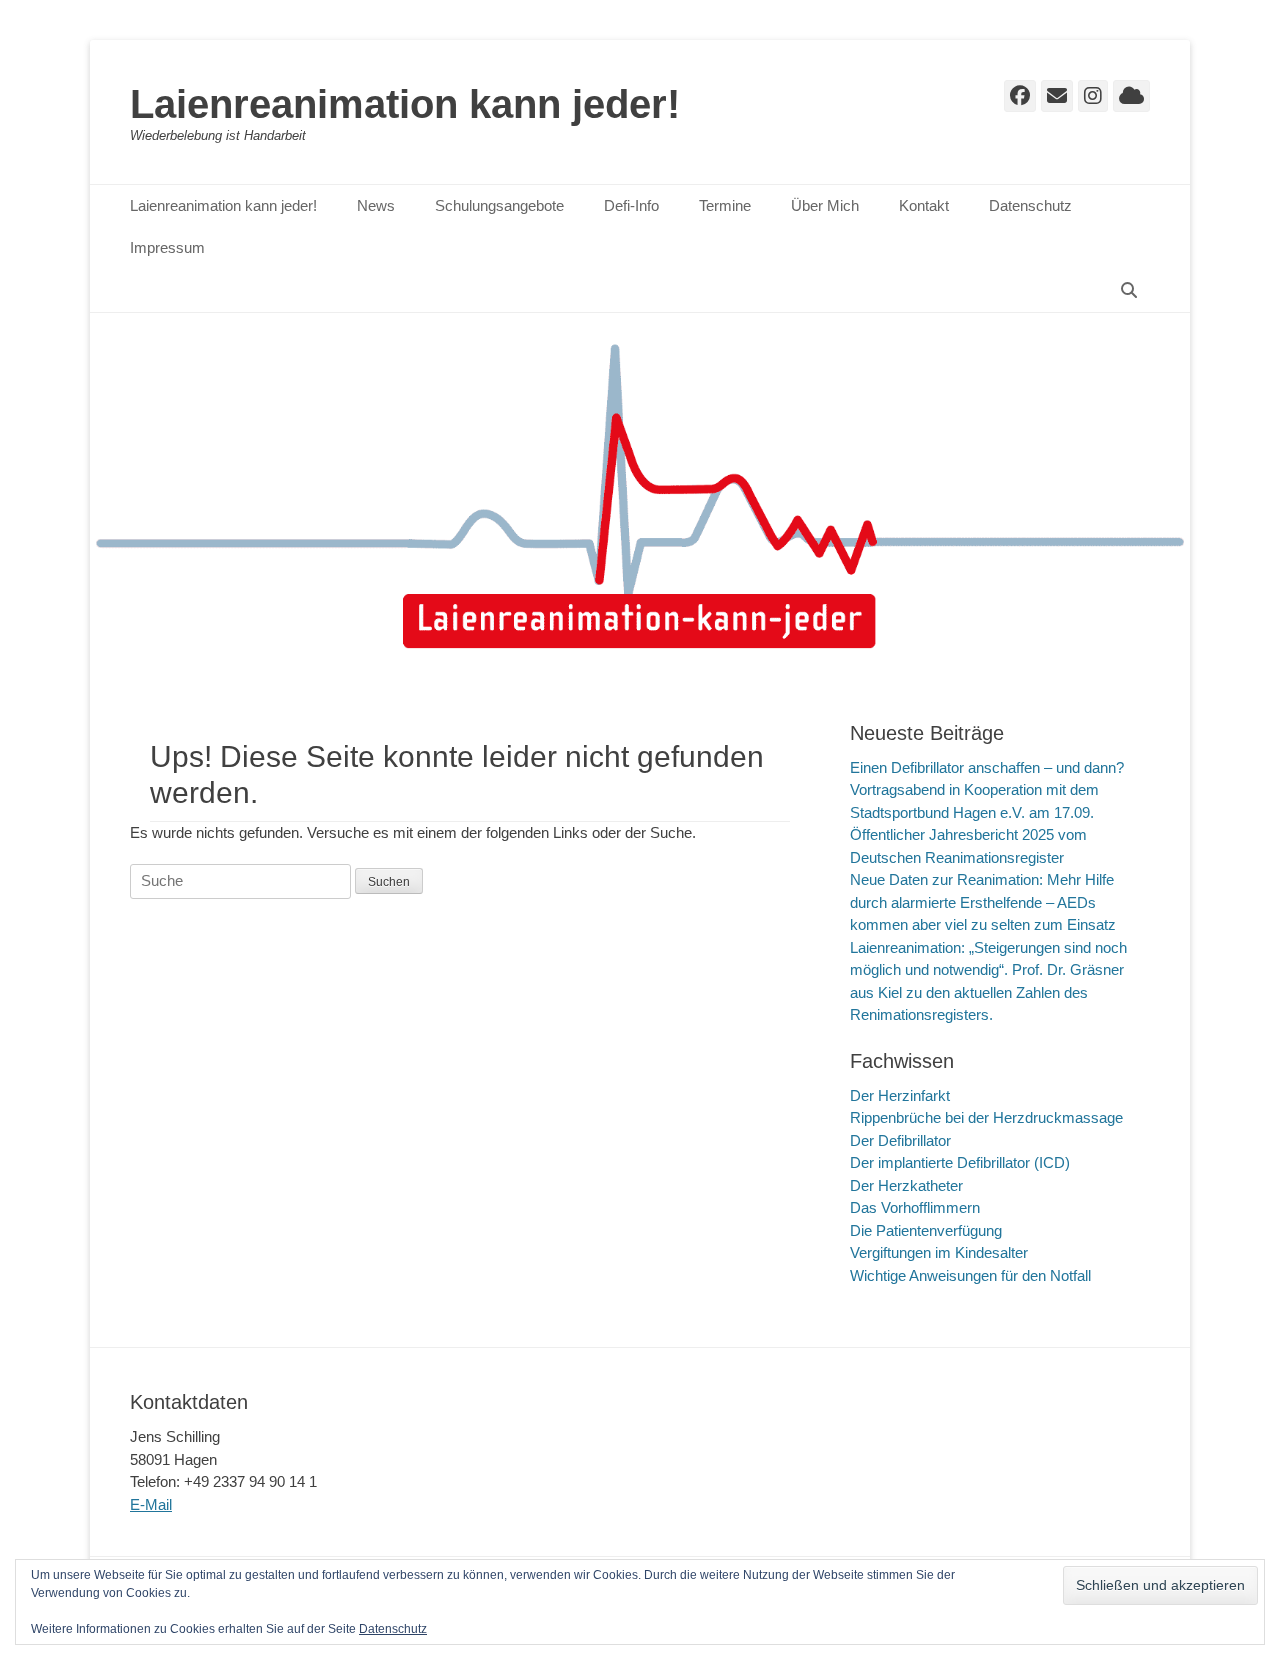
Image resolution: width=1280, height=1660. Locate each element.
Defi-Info (631, 205)
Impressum (167, 247)
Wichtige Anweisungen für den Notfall (970, 1275)
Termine (725, 205)
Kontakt (924, 205)
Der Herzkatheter (906, 1185)
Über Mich (825, 205)
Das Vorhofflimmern (915, 1207)
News (376, 205)
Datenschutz (1030, 205)
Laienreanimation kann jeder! (405, 104)
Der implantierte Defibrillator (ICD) (960, 1162)
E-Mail (151, 1504)
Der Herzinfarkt (900, 1095)
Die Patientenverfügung (926, 1230)
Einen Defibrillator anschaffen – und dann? (987, 767)
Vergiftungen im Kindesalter (939, 1252)
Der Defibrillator (900, 1140)
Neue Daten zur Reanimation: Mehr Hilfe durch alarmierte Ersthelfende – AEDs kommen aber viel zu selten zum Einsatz (983, 902)
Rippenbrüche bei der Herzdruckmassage (986, 1117)
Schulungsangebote (499, 205)
